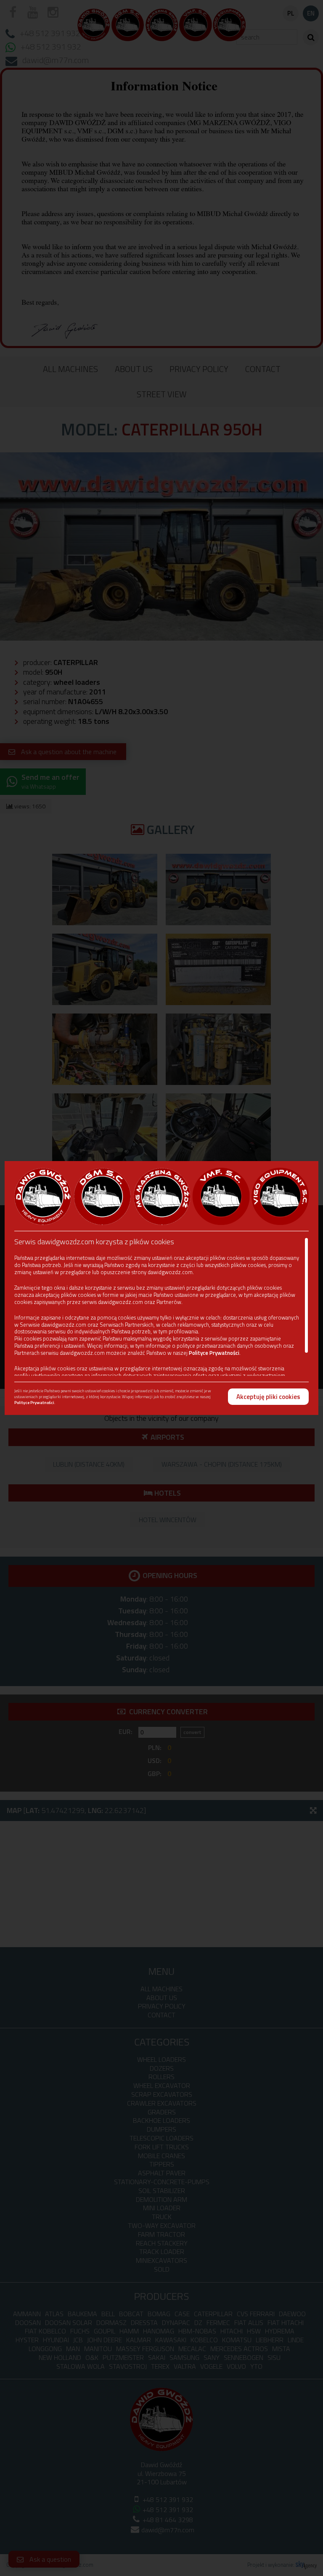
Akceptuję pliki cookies (268, 1397)
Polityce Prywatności (214, 1353)
